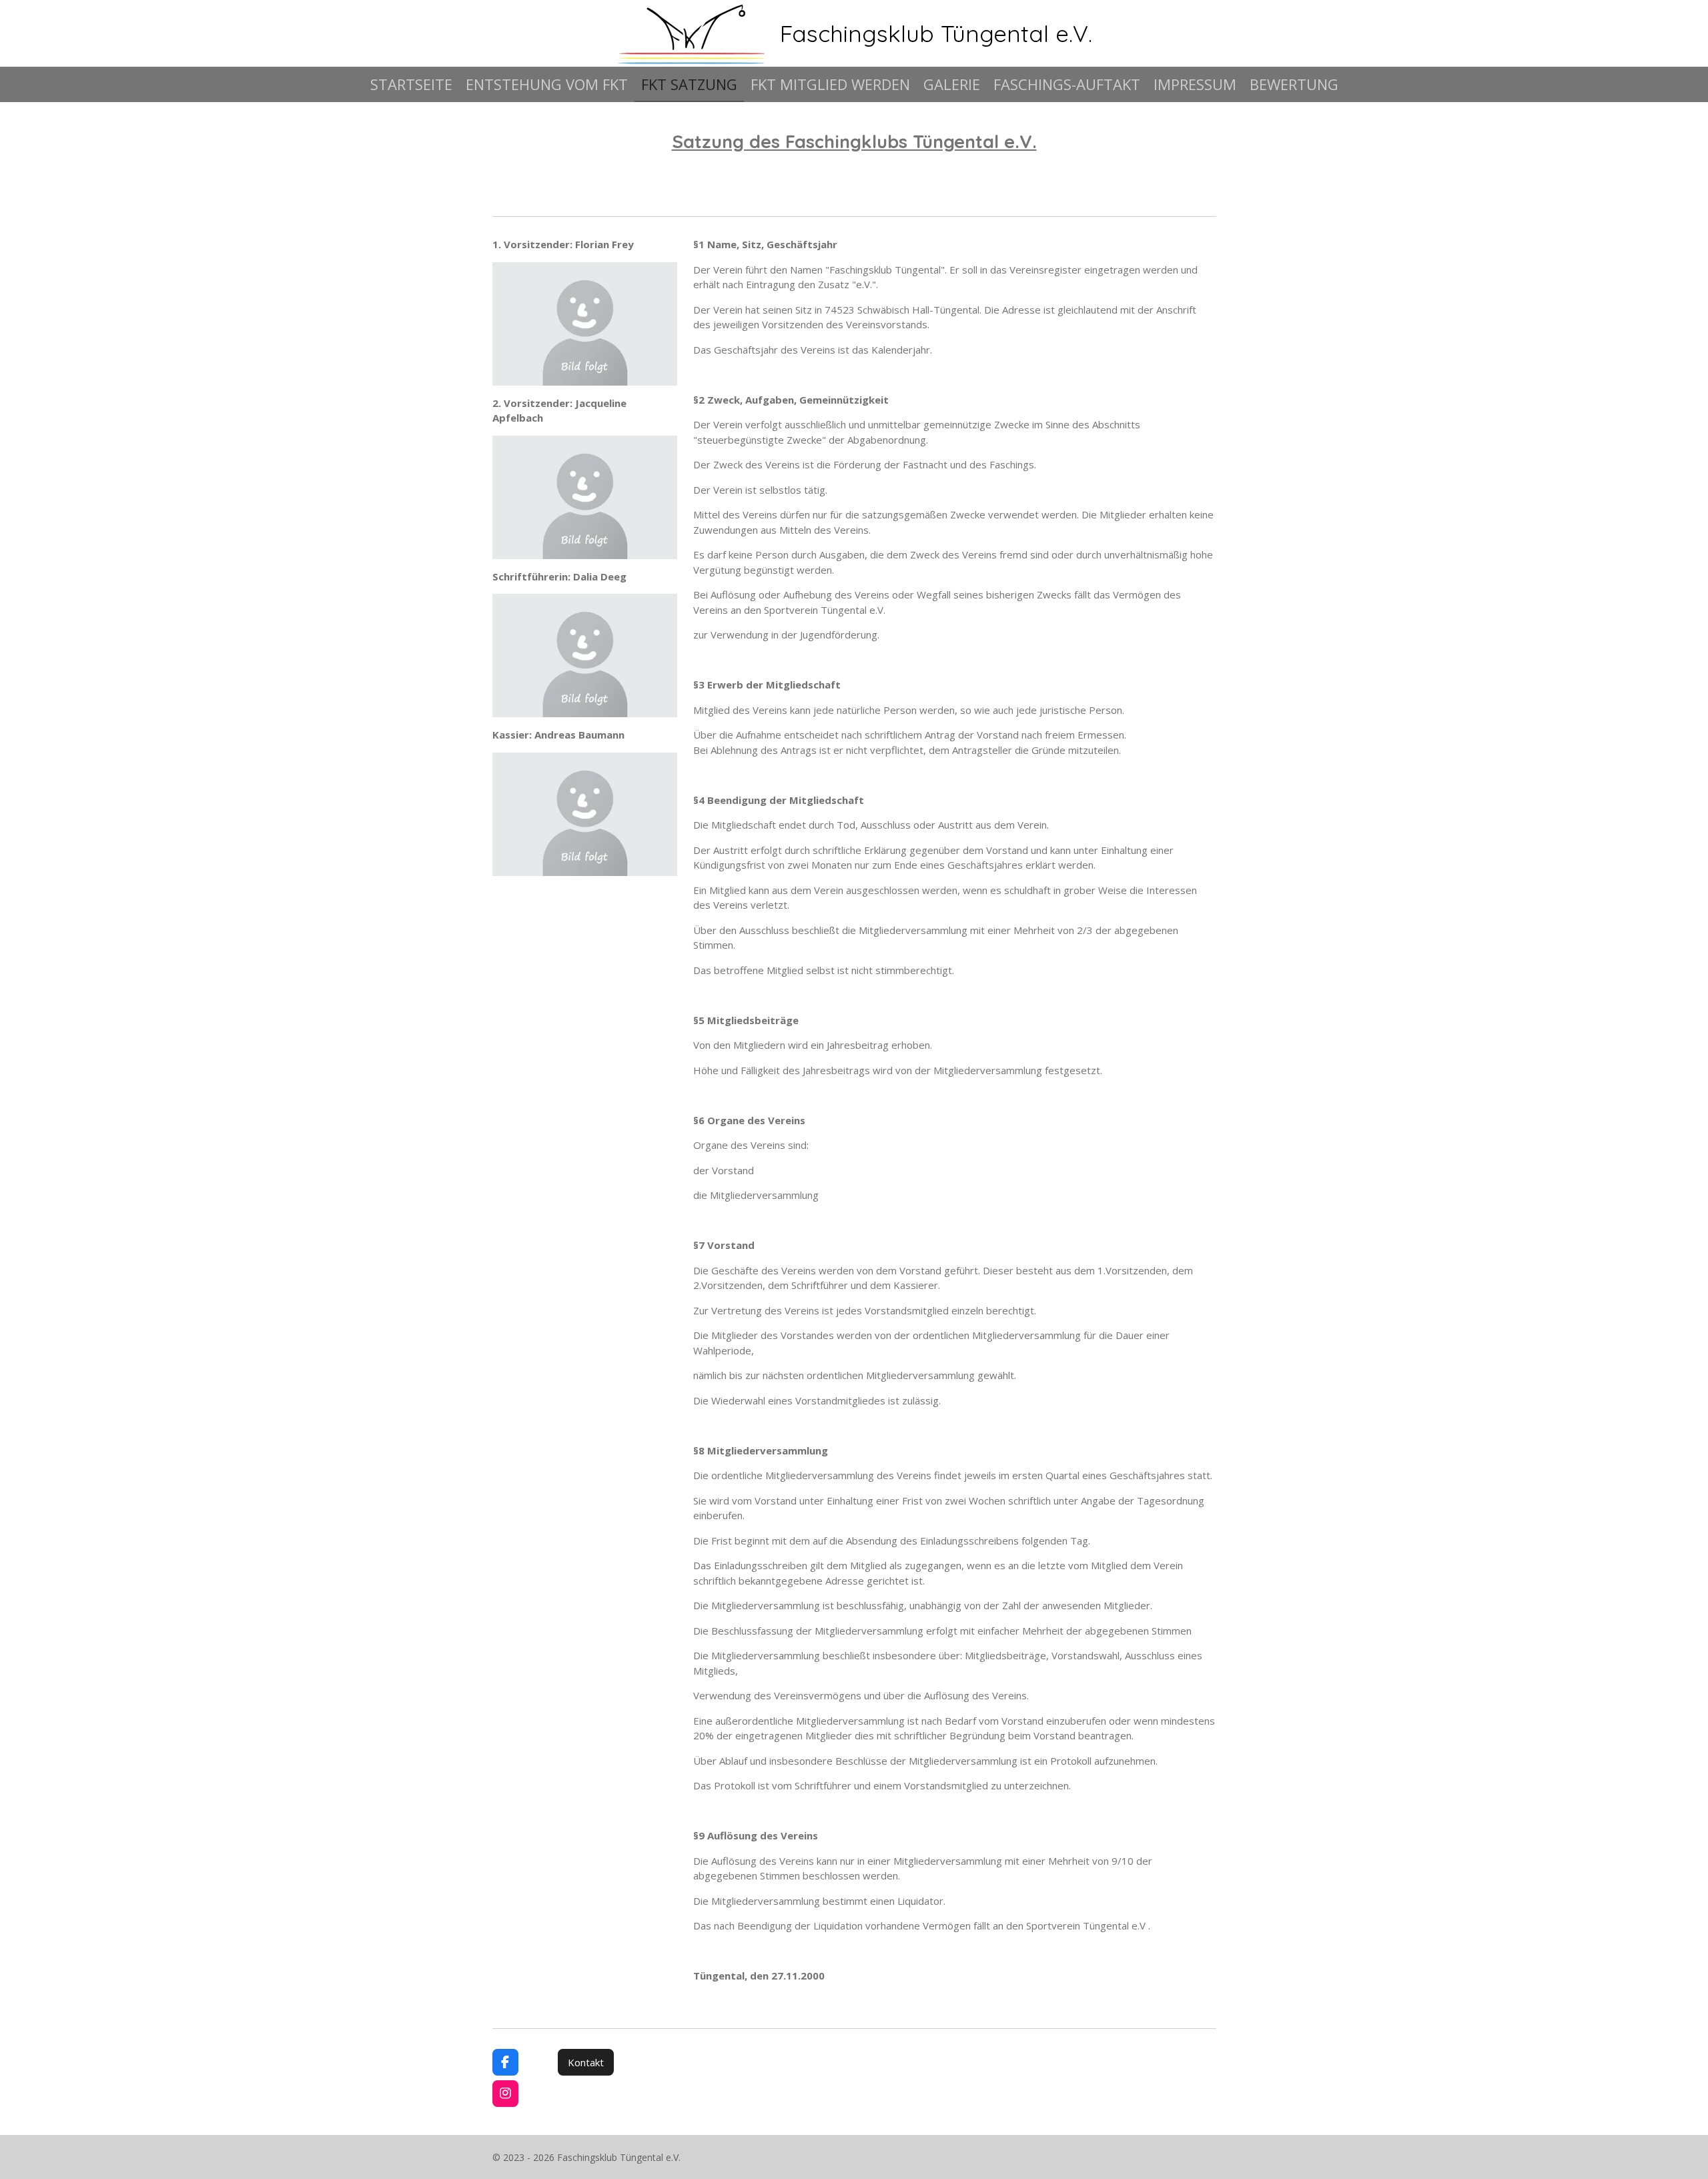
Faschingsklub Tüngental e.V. (936, 33)
